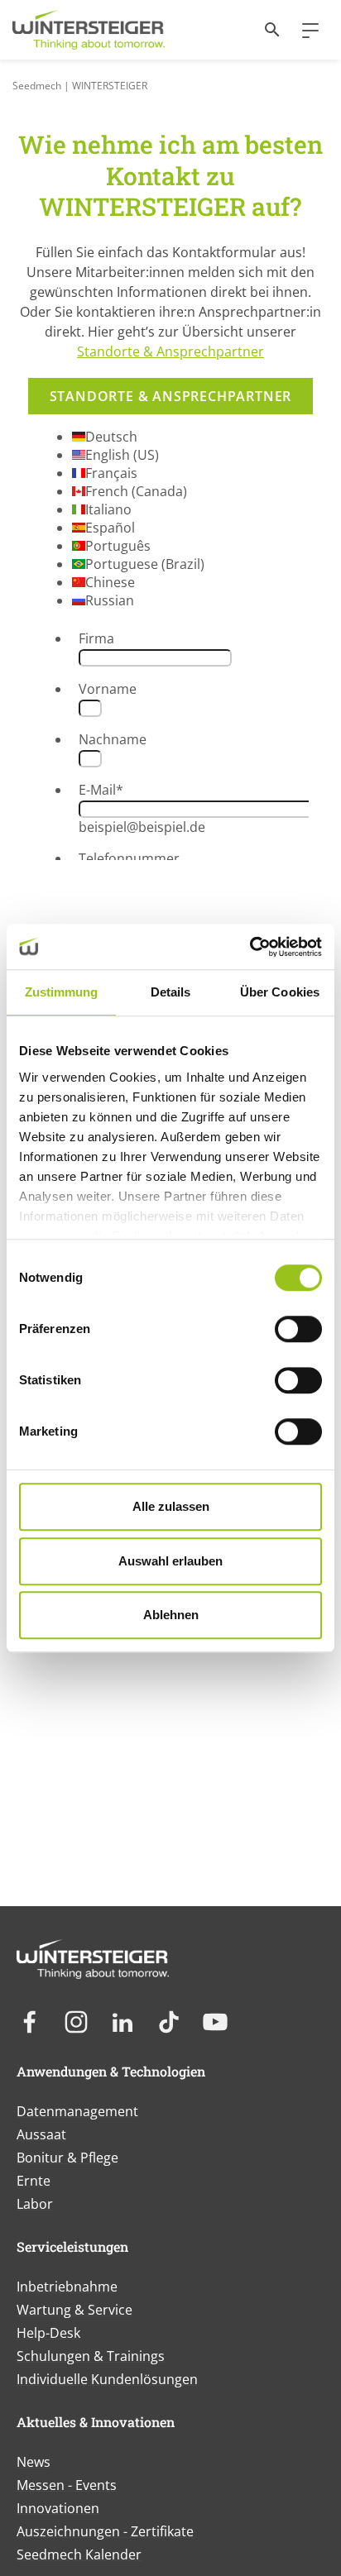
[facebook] (30, 2022)
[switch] (298, 1329)
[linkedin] (122, 2022)
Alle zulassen (171, 1506)
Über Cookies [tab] (280, 992)
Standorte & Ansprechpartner (170, 351)
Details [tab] (171, 992)
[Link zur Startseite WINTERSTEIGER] (89, 30)
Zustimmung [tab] (62, 992)
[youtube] (215, 2022)
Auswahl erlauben (170, 1561)
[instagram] (76, 2022)
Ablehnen (171, 1615)
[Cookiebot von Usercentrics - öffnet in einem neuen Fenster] (250, 947)
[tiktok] (169, 2022)
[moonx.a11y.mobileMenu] (304, 30)
